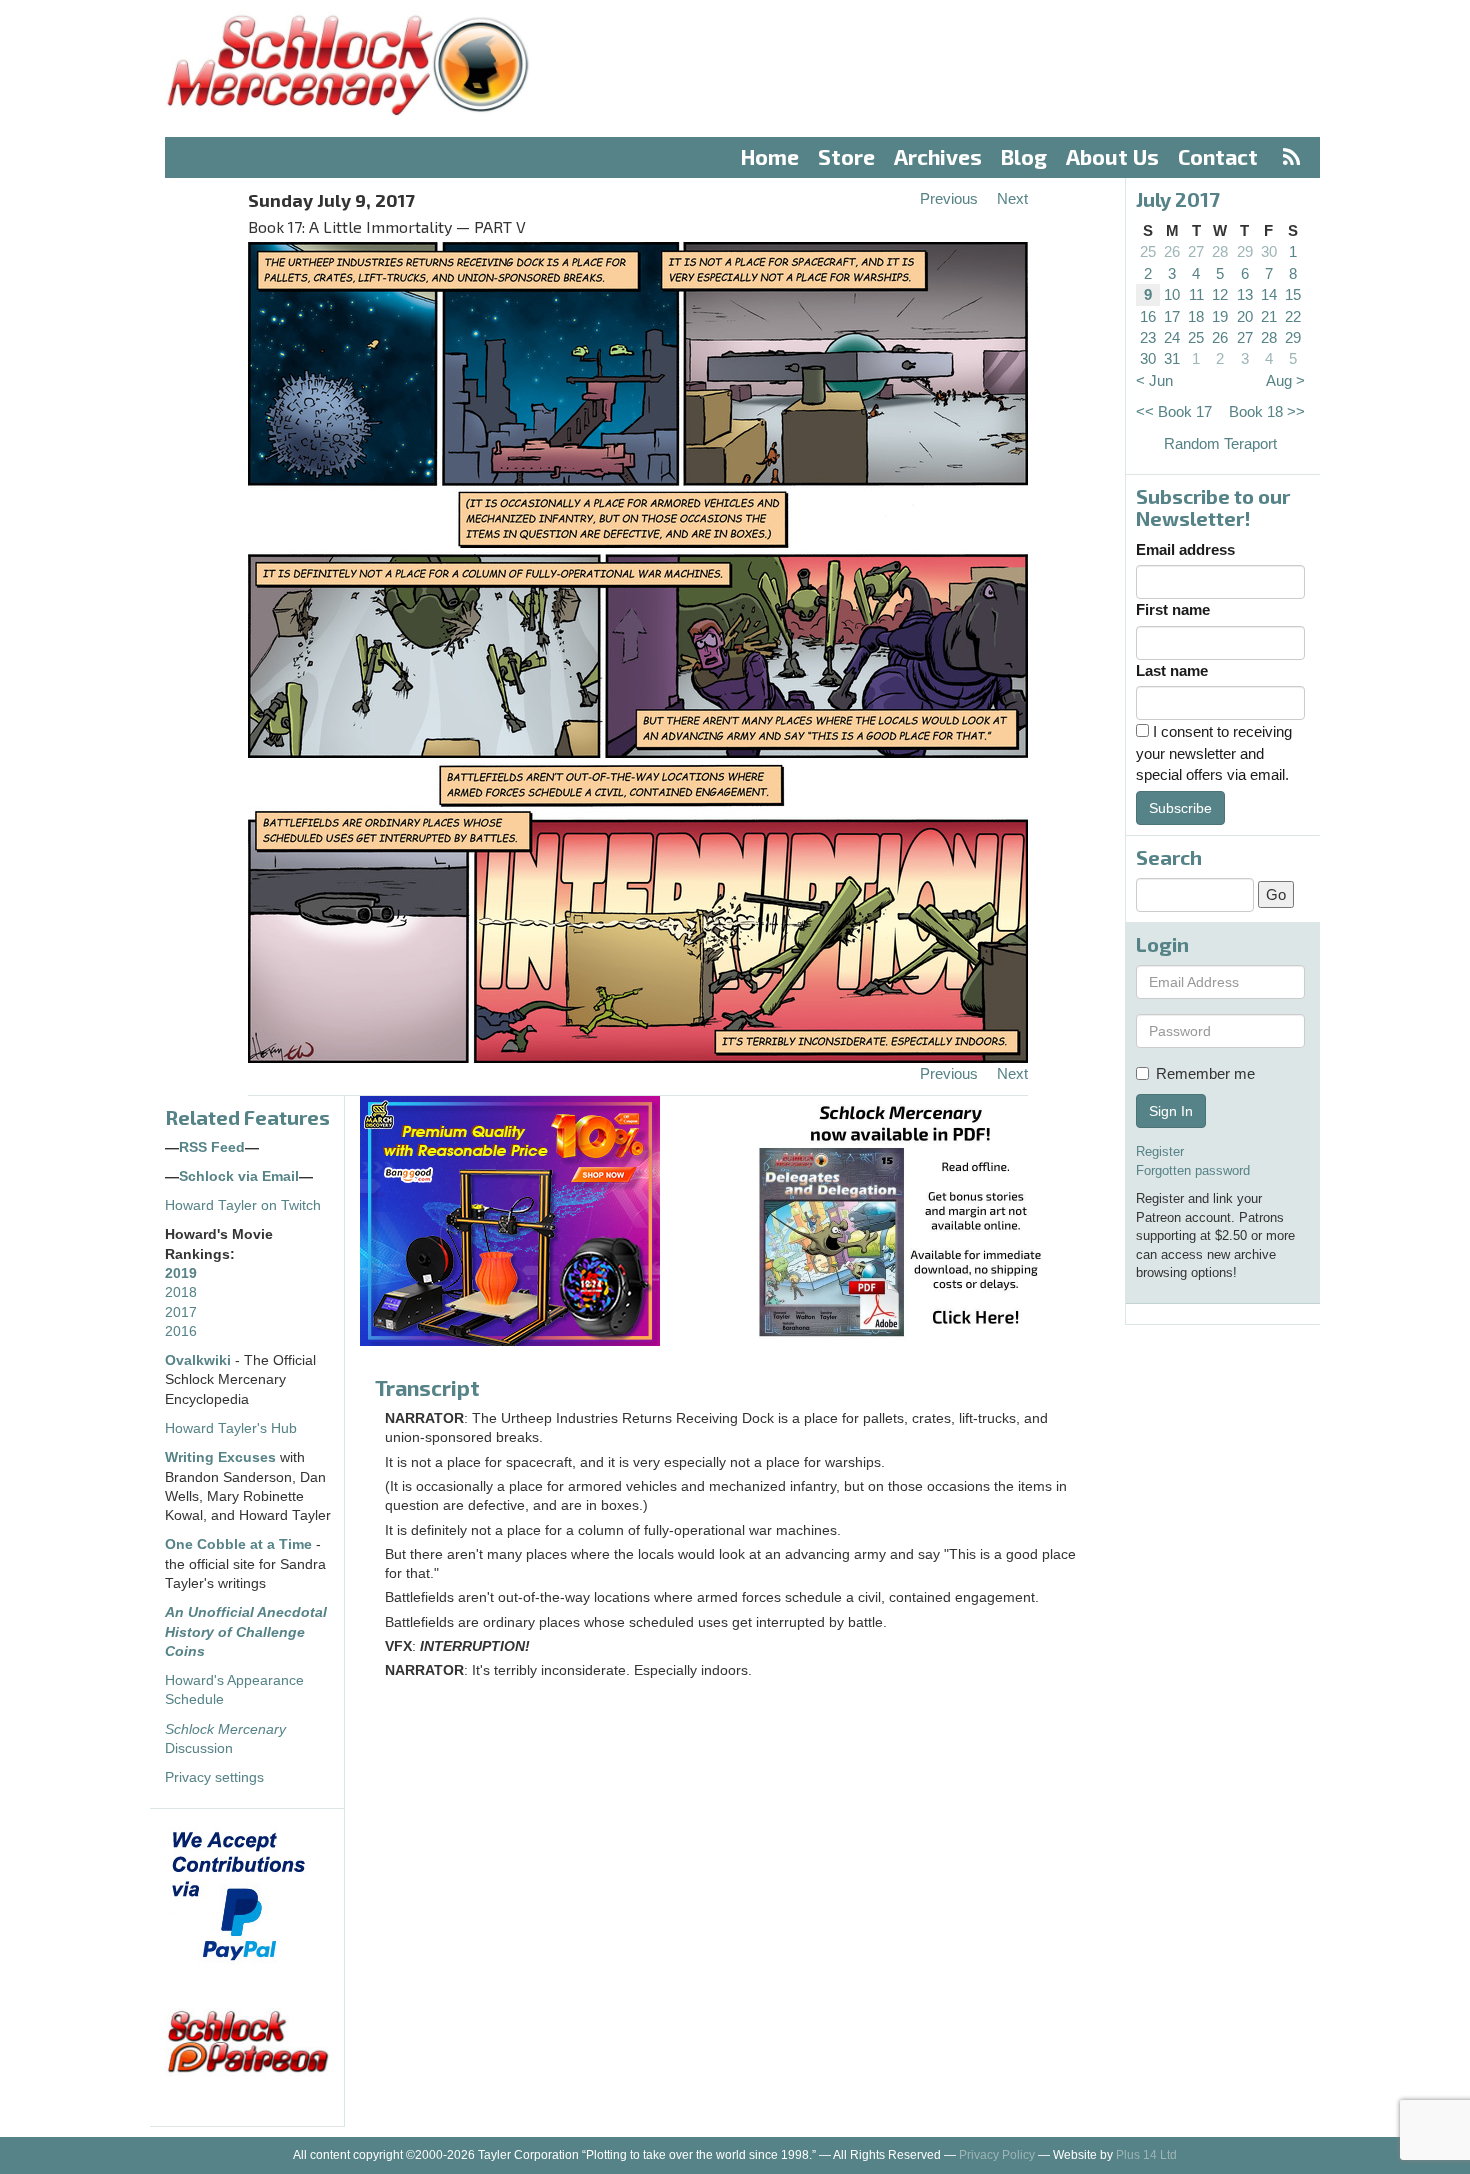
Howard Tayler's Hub (231, 1428)
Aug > (1285, 380)
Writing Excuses (220, 1457)
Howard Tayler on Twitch (243, 1205)
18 (1196, 316)
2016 (181, 1331)
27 (1196, 251)
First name (1173, 609)
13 (1245, 294)
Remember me (1205, 1073)
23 (1148, 337)
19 (1220, 316)
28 (1220, 251)
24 (1172, 337)
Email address (1185, 549)
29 (1245, 251)
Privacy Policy (997, 2155)
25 (1148, 251)
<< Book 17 (1174, 411)
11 (1196, 294)
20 (1245, 316)
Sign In (1171, 1111)
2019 (181, 1273)
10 (1172, 294)
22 (1293, 316)
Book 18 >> (1267, 411)
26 (1172, 251)
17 (1172, 316)
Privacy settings (214, 1777)
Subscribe (1180, 808)
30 (1269, 251)
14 (1269, 294)
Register (1160, 1151)
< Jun (1154, 380)
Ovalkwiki (200, 1360)
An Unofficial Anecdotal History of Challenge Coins (246, 1632)
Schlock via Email (239, 1176)
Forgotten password (1193, 1170)
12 (1220, 294)
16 (1148, 316)
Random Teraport (1220, 443)
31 (1172, 358)
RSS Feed (212, 1147)
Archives (938, 156)
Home (770, 156)
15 (1293, 294)
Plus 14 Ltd (1146, 2155)
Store (846, 156)
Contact (1218, 156)
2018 (181, 1292)
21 (1269, 316)
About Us (1112, 156)
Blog (1024, 156)
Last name (1172, 670)
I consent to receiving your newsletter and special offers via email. (1214, 753)
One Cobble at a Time (238, 1544)
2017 (181, 1312)
